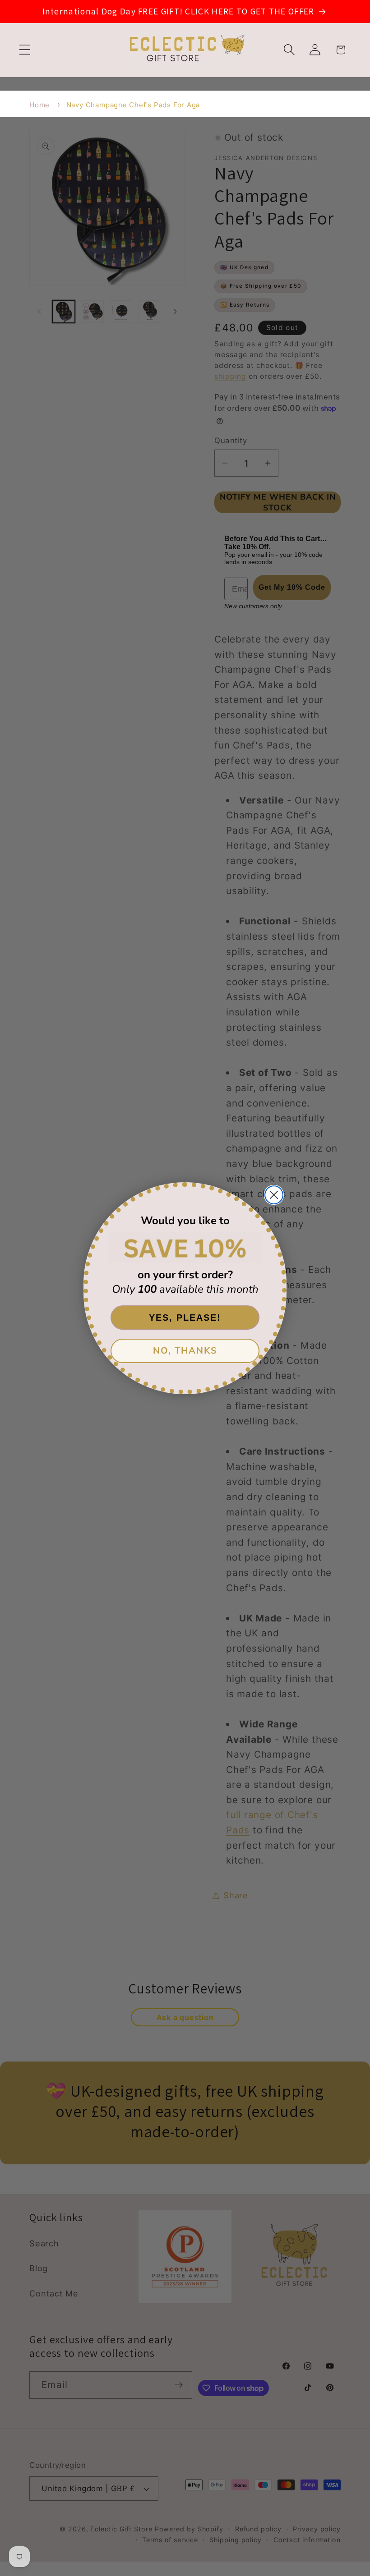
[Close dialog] (274, 1195)
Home (39, 105)
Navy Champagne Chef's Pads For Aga (133, 105)
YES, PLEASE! (185, 1318)
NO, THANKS (185, 1351)
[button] (25, 50)
